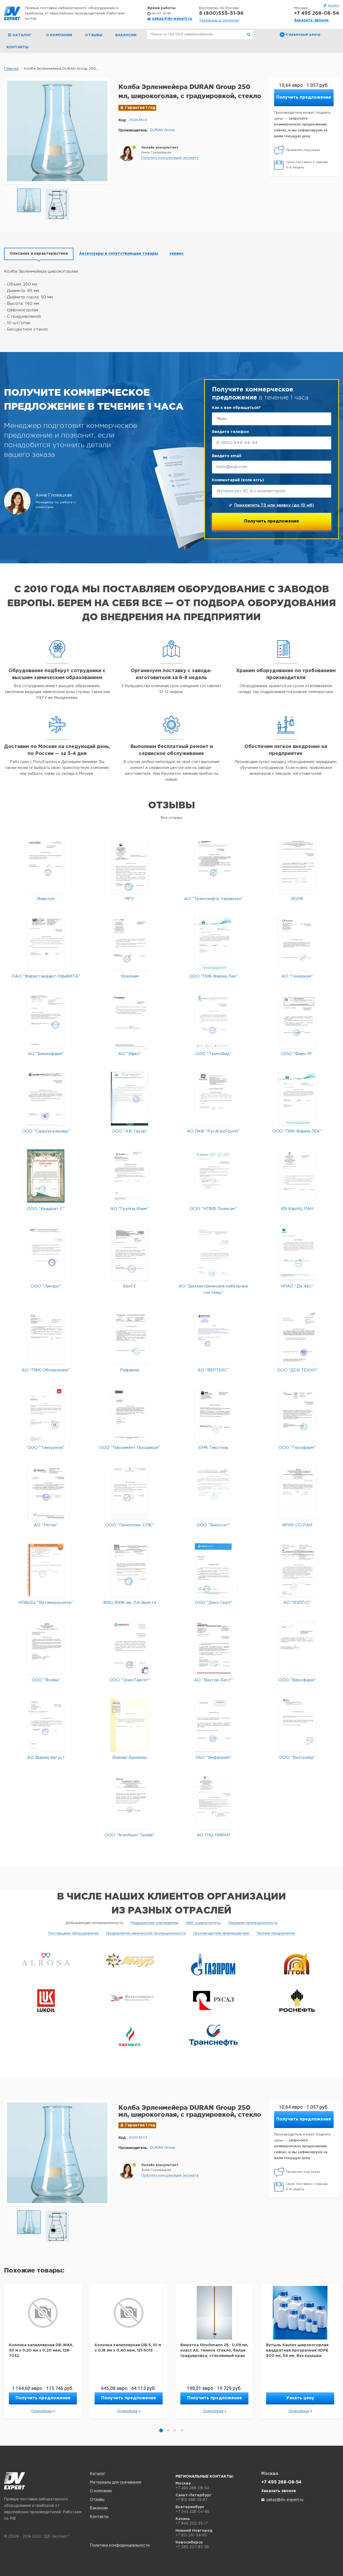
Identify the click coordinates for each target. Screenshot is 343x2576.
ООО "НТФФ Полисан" (213, 1209)
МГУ (130, 899)
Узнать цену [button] (300, 2398)
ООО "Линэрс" (46, 1286)
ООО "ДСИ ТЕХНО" (297, 1370)
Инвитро (46, 899)
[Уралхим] (130, 944)
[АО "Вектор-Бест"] (213, 1647)
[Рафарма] (130, 1337)
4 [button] (182, 2430)
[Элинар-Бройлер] (130, 1725)
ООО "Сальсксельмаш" (46, 1131)
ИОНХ (297, 899)
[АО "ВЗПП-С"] (297, 1570)
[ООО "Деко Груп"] (213, 1570)
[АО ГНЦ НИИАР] (213, 1802)
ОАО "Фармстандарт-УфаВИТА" (46, 976)
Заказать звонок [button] (311, 20)
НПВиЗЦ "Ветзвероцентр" (46, 1603)
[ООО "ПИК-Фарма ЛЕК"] (297, 1099)
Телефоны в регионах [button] (219, 21)
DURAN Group (163, 130)
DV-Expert (12, 13)
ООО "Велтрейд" (297, 1758)
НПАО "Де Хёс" (297, 1286)
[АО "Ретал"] (46, 1492)
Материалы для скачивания (115, 2482)
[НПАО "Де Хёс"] (297, 1254)
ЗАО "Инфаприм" (213, 1758)
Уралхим (130, 976)
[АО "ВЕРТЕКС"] (213, 1337)
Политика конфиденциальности (120, 2545)
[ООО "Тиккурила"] (46, 1415)
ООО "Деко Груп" (213, 1603)
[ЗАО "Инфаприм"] (213, 1725)
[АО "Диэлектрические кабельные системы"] (213, 1254)
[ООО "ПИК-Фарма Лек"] (213, 944)
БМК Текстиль (213, 1448)
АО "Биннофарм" (46, 1054)
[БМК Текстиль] (213, 1415)
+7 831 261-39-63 (191, 2535)
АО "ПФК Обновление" (46, 1370)
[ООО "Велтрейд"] (297, 1725)
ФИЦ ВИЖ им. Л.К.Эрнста (130, 1603)
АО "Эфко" (130, 1054)
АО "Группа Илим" (130, 1209)
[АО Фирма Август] (46, 1725)
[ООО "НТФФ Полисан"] (213, 1176)
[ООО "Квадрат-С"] (46, 1176)
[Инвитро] (46, 866)
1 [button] (161, 2430)
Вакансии (126, 35)
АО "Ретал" (46, 1525)
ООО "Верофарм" (297, 1680)
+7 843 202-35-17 (192, 2523)
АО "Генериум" (297, 976)
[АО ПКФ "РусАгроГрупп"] (213, 1099)
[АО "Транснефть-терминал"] (213, 866)
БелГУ (130, 1286)
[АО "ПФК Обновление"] (46, 1337)
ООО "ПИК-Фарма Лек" (213, 976)
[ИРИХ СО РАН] (297, 1492)
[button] (170, 158)
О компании (59, 35)
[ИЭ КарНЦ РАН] (297, 1176)
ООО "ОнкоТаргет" (130, 1680)
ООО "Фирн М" (297, 1054)
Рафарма (130, 1370)
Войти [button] (334, 5)
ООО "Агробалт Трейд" (130, 1835)
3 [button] (175, 2430)
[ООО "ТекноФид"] (213, 1021)
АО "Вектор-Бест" (213, 1680)
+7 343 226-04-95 (192, 2511)
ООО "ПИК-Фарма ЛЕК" (297, 1131)
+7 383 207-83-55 (192, 2547)
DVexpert (15, 2481)
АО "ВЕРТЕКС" (213, 1370)
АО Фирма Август (46, 1758)
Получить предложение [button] (304, 97)
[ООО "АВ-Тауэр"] (130, 1099)
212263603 (138, 120)
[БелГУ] (130, 1254)
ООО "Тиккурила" (46, 1448)
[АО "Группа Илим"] (130, 1176)
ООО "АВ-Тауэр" (130, 1131)
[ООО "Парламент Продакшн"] (130, 1415)
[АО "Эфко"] (130, 1021)
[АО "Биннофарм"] (46, 1021)
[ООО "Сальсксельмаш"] (46, 1099)
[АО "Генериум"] (297, 944)
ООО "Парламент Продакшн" (130, 1448)
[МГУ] (130, 866)
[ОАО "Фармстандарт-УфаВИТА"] (46, 944)
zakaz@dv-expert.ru (172, 19)
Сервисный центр (303, 35)
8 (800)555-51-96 (221, 13)
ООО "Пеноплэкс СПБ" (130, 1525)
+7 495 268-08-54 (316, 13)
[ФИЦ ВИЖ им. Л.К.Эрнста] (130, 1570)
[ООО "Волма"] (46, 1647)
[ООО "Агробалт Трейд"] (130, 1802)
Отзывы (94, 35)
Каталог (98, 2474)
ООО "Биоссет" (213, 1525)
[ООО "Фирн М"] (297, 1021)
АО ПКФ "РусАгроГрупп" (213, 1131)
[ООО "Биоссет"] (213, 1492)
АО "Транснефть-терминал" (213, 899)
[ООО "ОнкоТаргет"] (130, 1647)
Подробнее (42, 2411)
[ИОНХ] (297, 866)
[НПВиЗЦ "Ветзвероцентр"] (46, 1570)
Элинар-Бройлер (130, 1758)
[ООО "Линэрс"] (46, 1254)
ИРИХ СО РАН (297, 1525)
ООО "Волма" (46, 1680)
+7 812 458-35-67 (191, 2500)
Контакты (17, 47)
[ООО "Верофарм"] (297, 1647)
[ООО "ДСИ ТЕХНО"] (297, 1337)
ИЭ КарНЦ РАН (297, 1209)
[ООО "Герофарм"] (297, 1415)
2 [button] (168, 2430)
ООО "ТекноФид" (213, 1054)
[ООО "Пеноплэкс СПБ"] (130, 1492)
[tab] (39, 254)
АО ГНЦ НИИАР (213, 1835)
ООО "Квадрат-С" (46, 1209)
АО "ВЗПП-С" (297, 1603)
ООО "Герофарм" (297, 1448)
